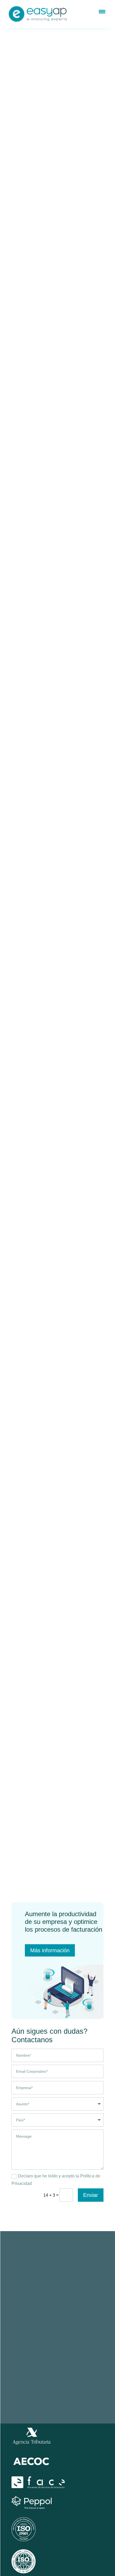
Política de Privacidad (71, 2384)
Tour (79, 2339)
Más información (50, 1950)
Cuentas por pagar (29, 2339)
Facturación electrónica (59, 121)
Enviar (91, 2195)
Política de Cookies (43, 2392)
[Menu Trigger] (102, 11)
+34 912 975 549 (42, 2301)
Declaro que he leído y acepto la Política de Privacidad (56, 2180)
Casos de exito (89, 2349)
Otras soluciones (27, 2349)
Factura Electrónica (30, 2330)
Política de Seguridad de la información (57, 2399)
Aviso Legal (42, 2384)
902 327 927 (63, 2294)
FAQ (79, 2330)
